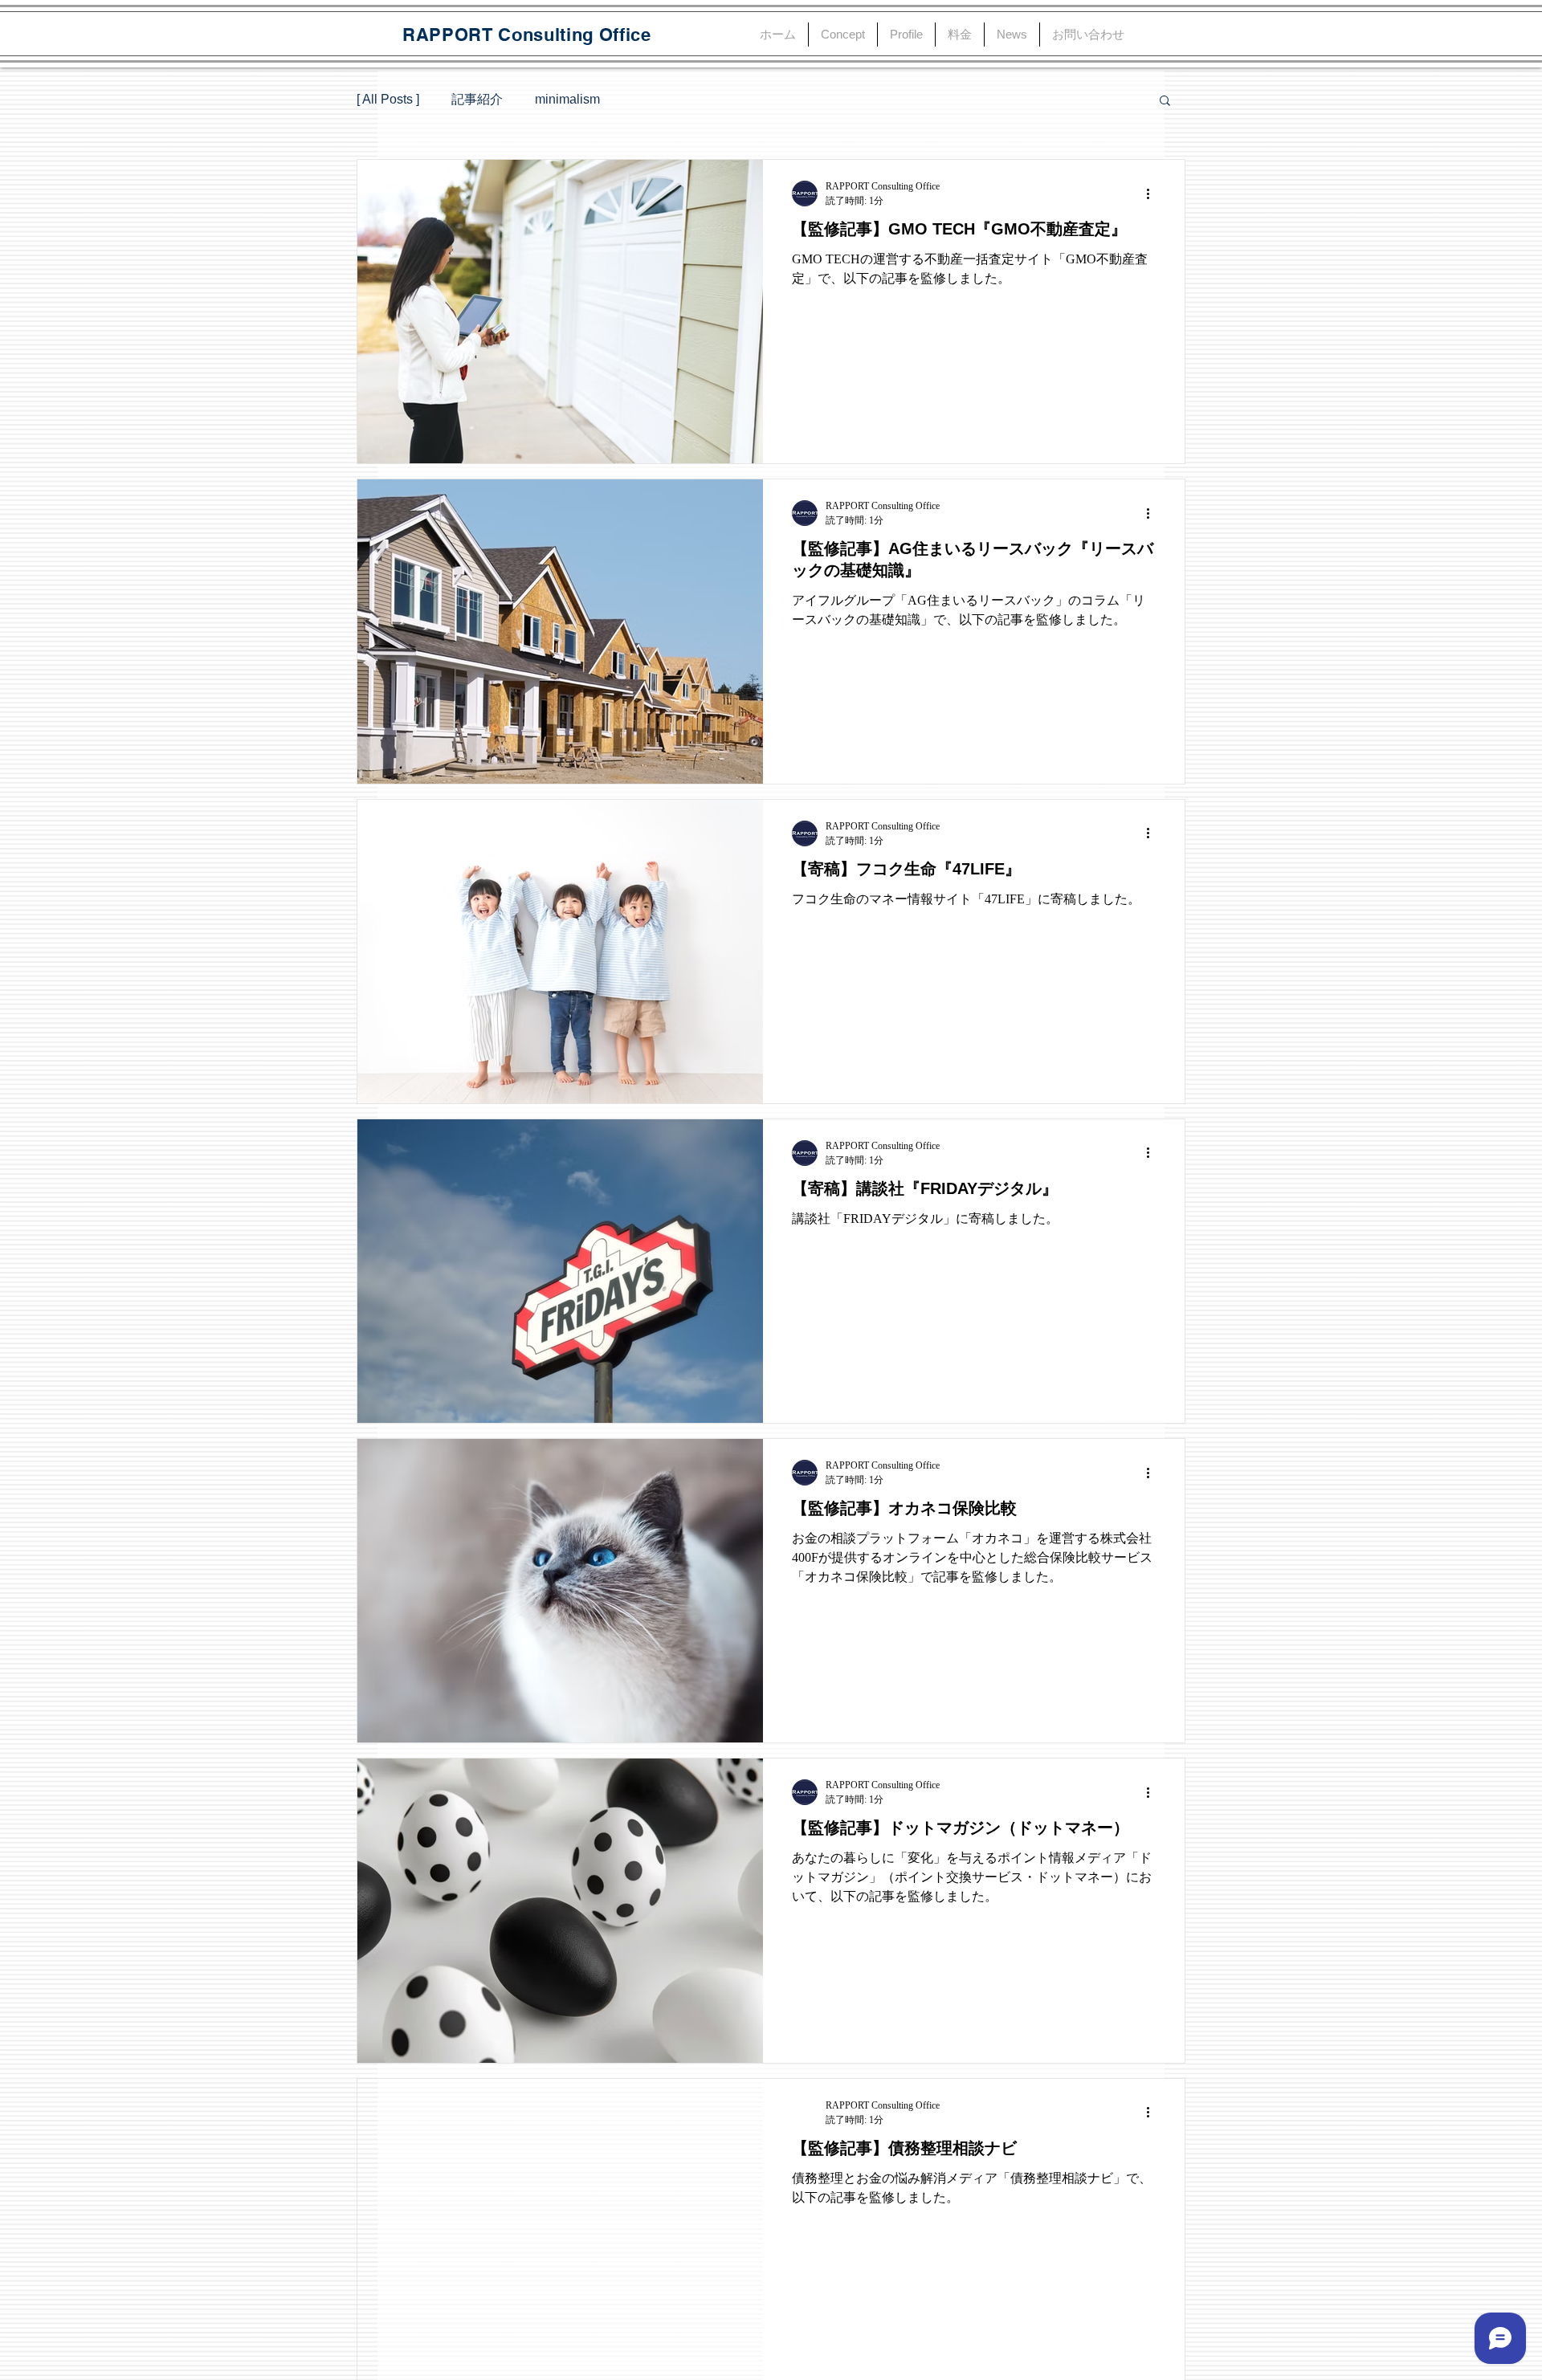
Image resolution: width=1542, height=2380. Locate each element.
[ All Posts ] (388, 99)
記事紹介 (477, 99)
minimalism (567, 99)
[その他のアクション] (1153, 194)
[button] (1165, 102)
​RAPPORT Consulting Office (527, 35)
